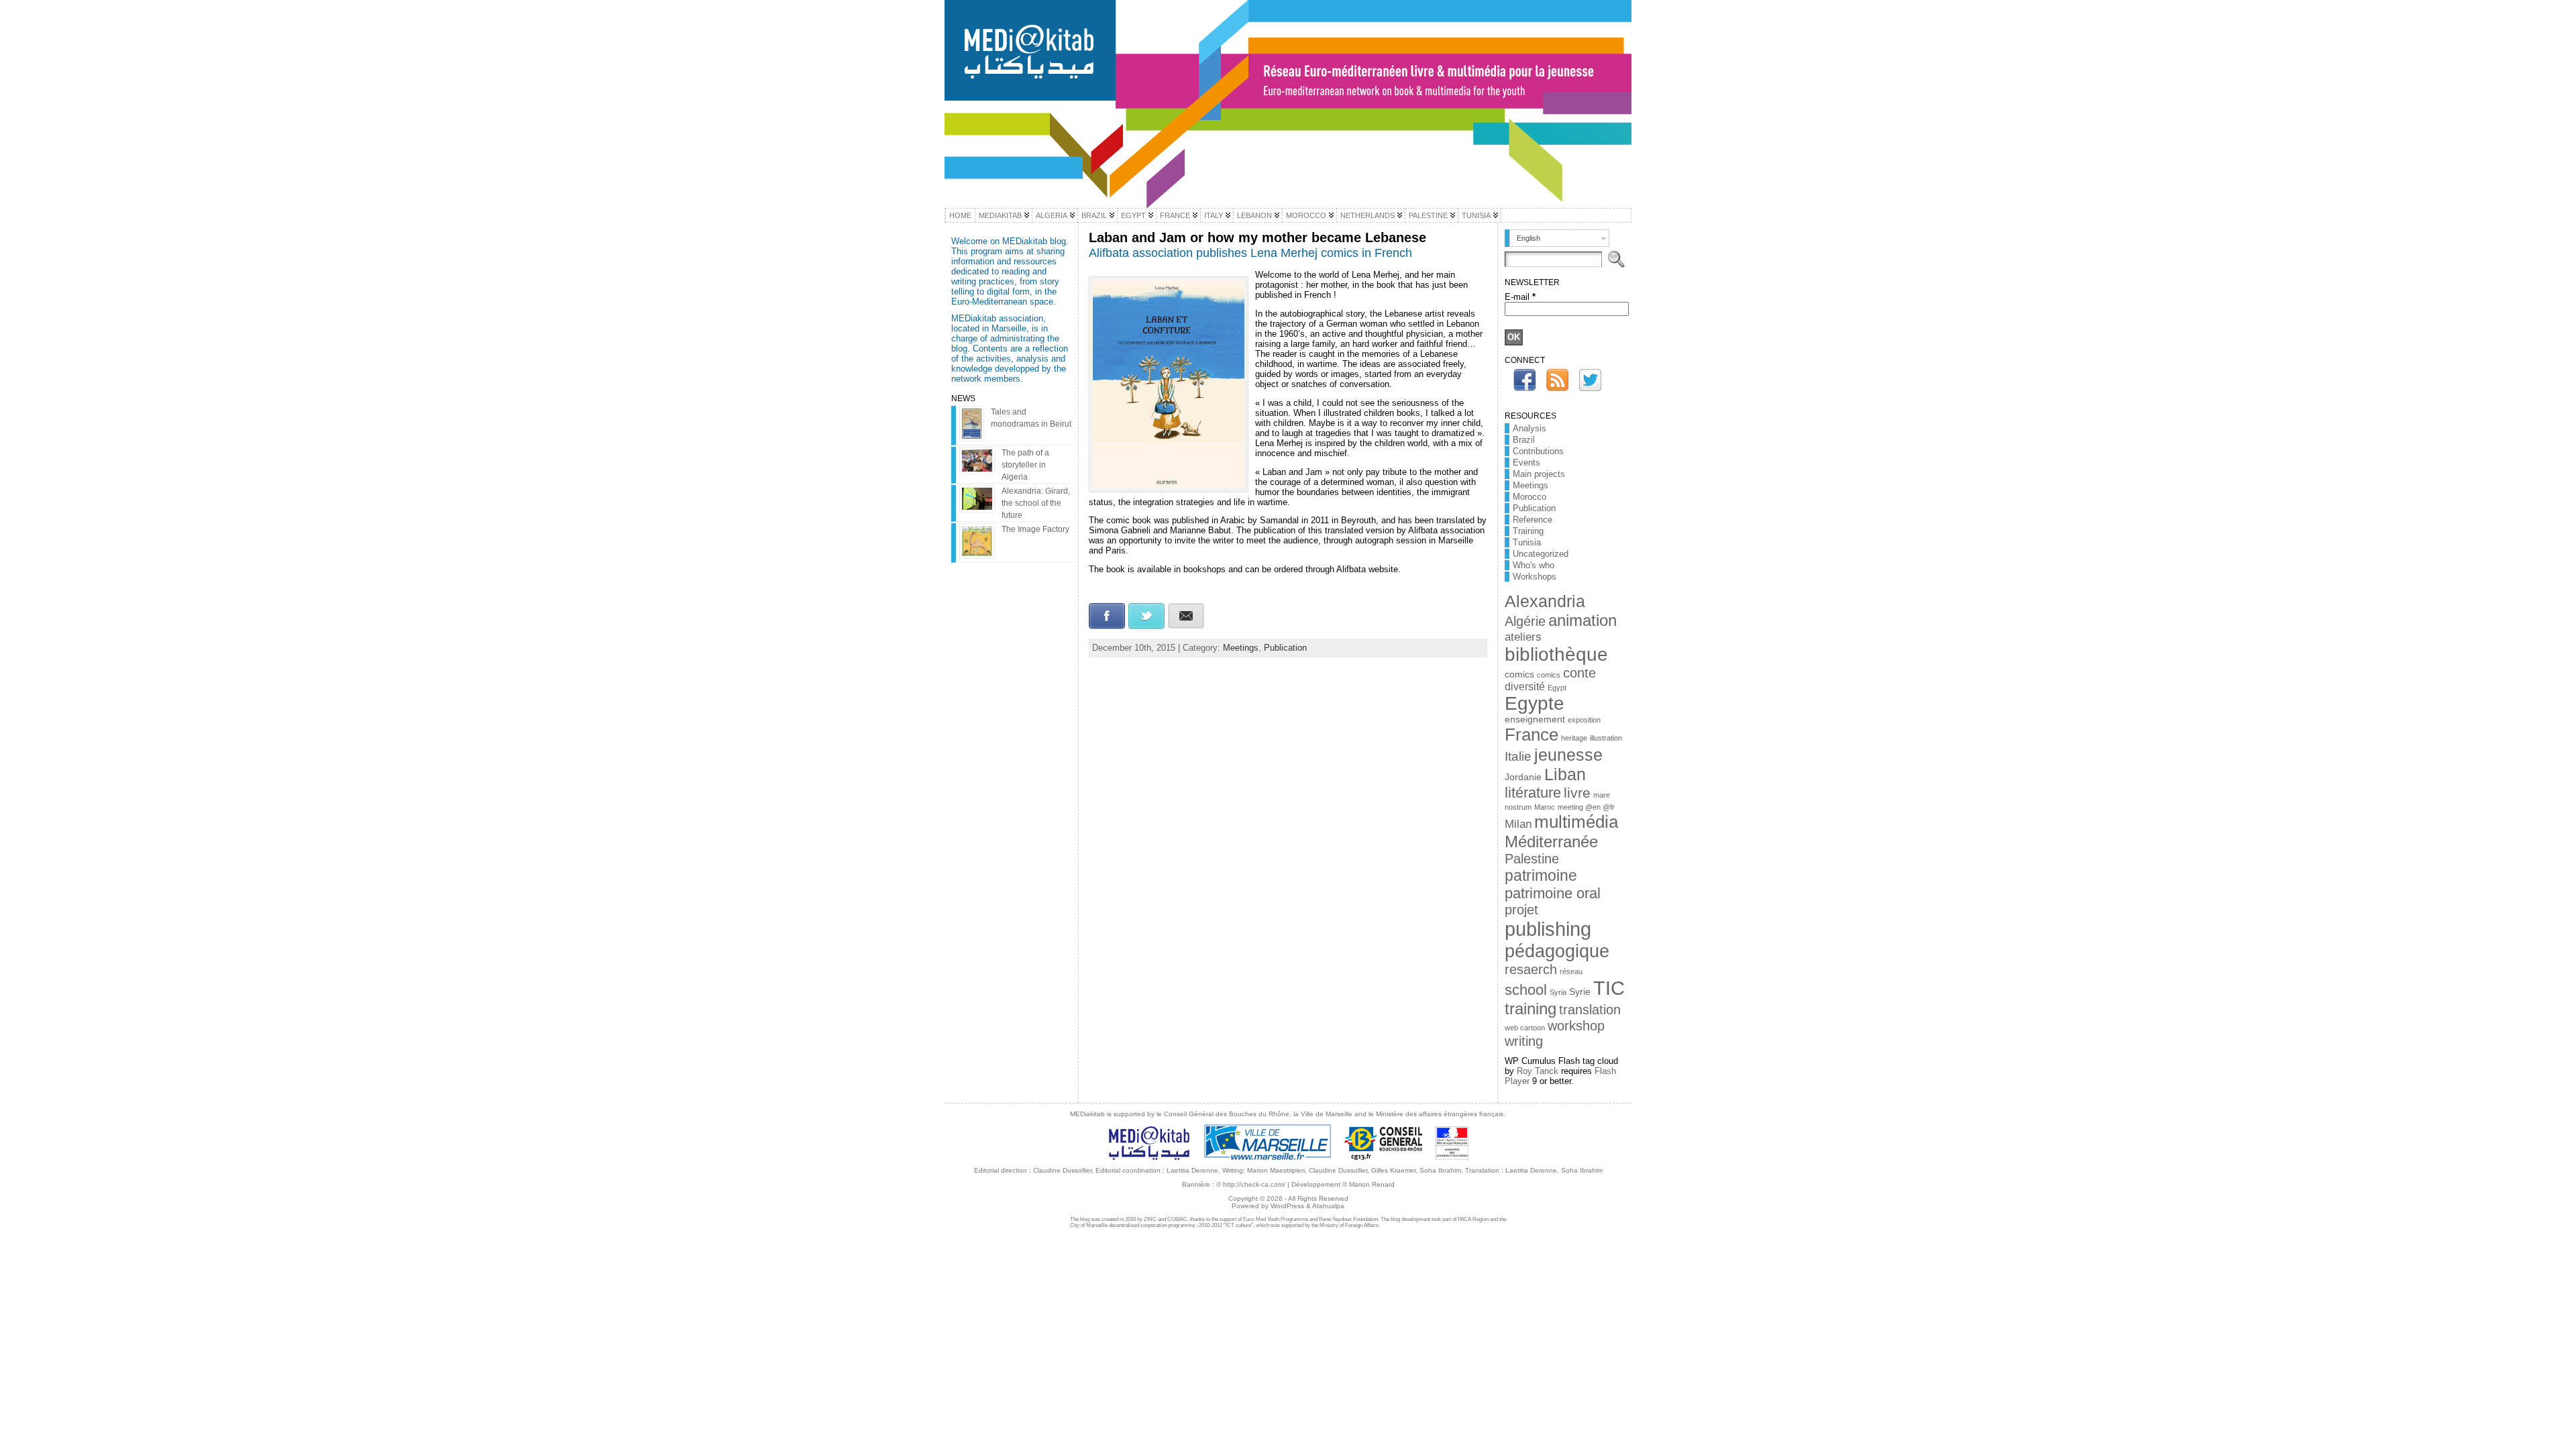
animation (1582, 620)
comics (1519, 675)
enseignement (1535, 719)
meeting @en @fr (1586, 807)
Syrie (1580, 992)
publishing (1548, 929)
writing (1524, 1041)
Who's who (1534, 565)
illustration (1606, 738)
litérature (1533, 793)
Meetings (1241, 648)
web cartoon (1525, 1028)
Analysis (1529, 428)
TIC (1609, 988)
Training (1528, 531)
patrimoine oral (1553, 893)
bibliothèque (1556, 654)
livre (1577, 793)
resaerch (1531, 969)
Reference (1533, 520)
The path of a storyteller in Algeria (1025, 465)
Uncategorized (1541, 554)
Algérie (1525, 621)
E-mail (1520, 297)
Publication (1285, 648)
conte (1579, 673)
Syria (1558, 992)
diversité (1525, 687)
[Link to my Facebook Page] (1524, 380)
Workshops (1535, 577)
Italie (1518, 756)
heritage (1574, 738)
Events (1526, 463)
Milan (1518, 824)
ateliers (1523, 637)
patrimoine (1541, 875)
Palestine (1532, 859)
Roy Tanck (1538, 1071)
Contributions (1538, 451)
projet (1521, 910)
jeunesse (1568, 755)
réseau (1571, 971)
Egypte (1535, 703)
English (1528, 238)
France (1532, 735)
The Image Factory (1035, 529)
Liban (1565, 774)
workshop (1576, 1026)
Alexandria (1545, 601)
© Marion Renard (1368, 1184)
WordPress (1287, 1206)
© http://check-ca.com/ (1251, 1184)
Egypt (1557, 688)
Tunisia (1527, 542)
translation (1590, 1010)
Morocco (1529, 497)
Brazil (1524, 440)
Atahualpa (1328, 1206)
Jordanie (1523, 777)
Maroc (1545, 807)
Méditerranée (1551, 842)
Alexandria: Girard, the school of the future (1036, 503)
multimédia (1576, 822)
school (1526, 990)
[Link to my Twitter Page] (1590, 380)
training (1531, 1009)
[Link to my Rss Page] (1557, 380)
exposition (1584, 720)
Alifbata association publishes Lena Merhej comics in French (1250, 253)
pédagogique (1557, 951)
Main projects (1539, 474)
